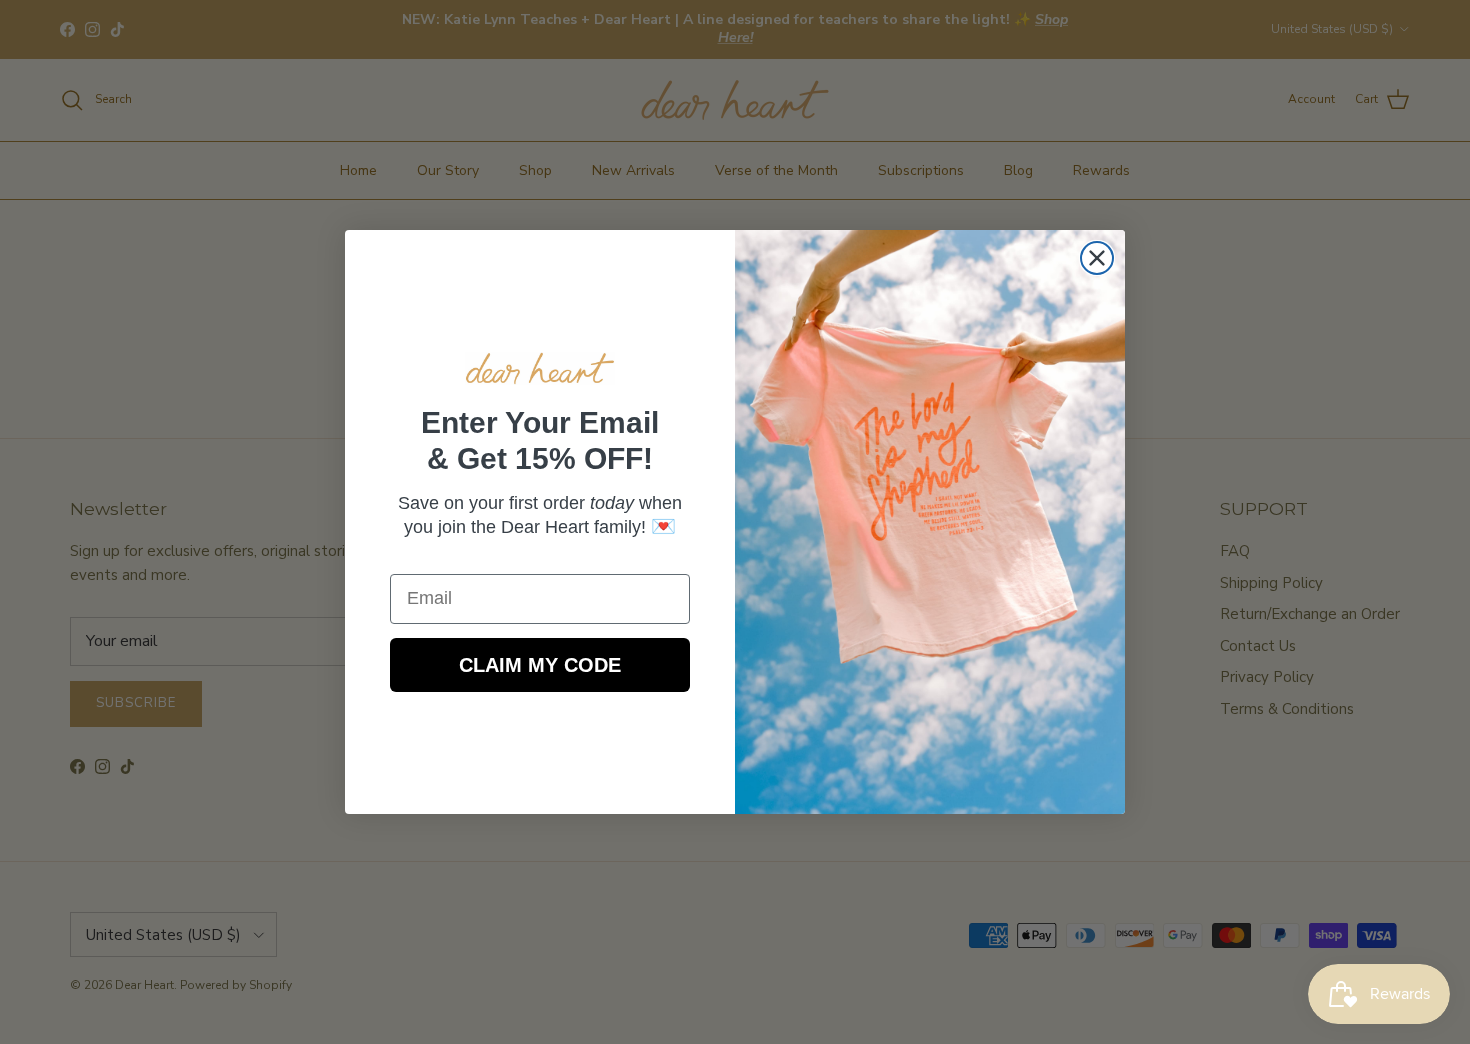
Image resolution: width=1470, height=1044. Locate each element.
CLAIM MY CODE (540, 665)
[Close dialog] (1097, 258)
